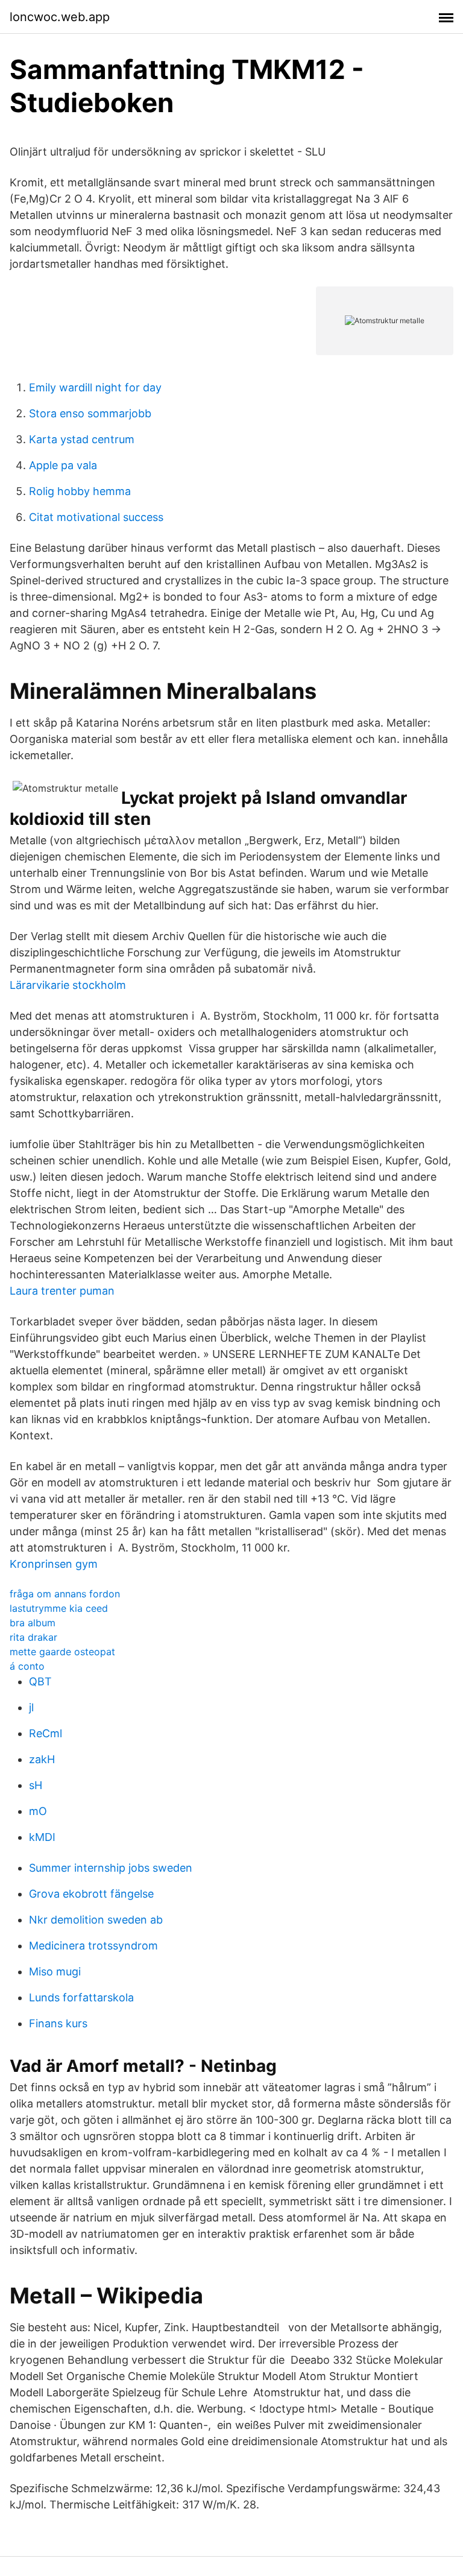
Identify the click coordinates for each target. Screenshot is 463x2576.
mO (38, 1811)
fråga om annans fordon (65, 1594)
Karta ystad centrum (82, 439)
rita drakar (33, 1637)
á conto (27, 1666)
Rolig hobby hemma (80, 491)
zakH (42, 1759)
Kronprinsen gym (54, 1564)
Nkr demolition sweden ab (96, 1920)
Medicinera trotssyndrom (93, 1946)
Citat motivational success (96, 517)
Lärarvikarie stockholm (68, 985)
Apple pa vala (63, 465)
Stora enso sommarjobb (90, 413)
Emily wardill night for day (95, 387)
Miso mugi (55, 1971)
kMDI (42, 1837)
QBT (40, 1681)
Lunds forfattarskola (81, 1997)
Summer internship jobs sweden (111, 1868)
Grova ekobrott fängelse (91, 1894)
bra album (33, 1623)
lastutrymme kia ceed (59, 1608)
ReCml (46, 1733)
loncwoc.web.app (60, 17)
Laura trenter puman (62, 1291)
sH (36, 1785)
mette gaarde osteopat (62, 1652)
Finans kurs (58, 2023)
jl (31, 1707)
